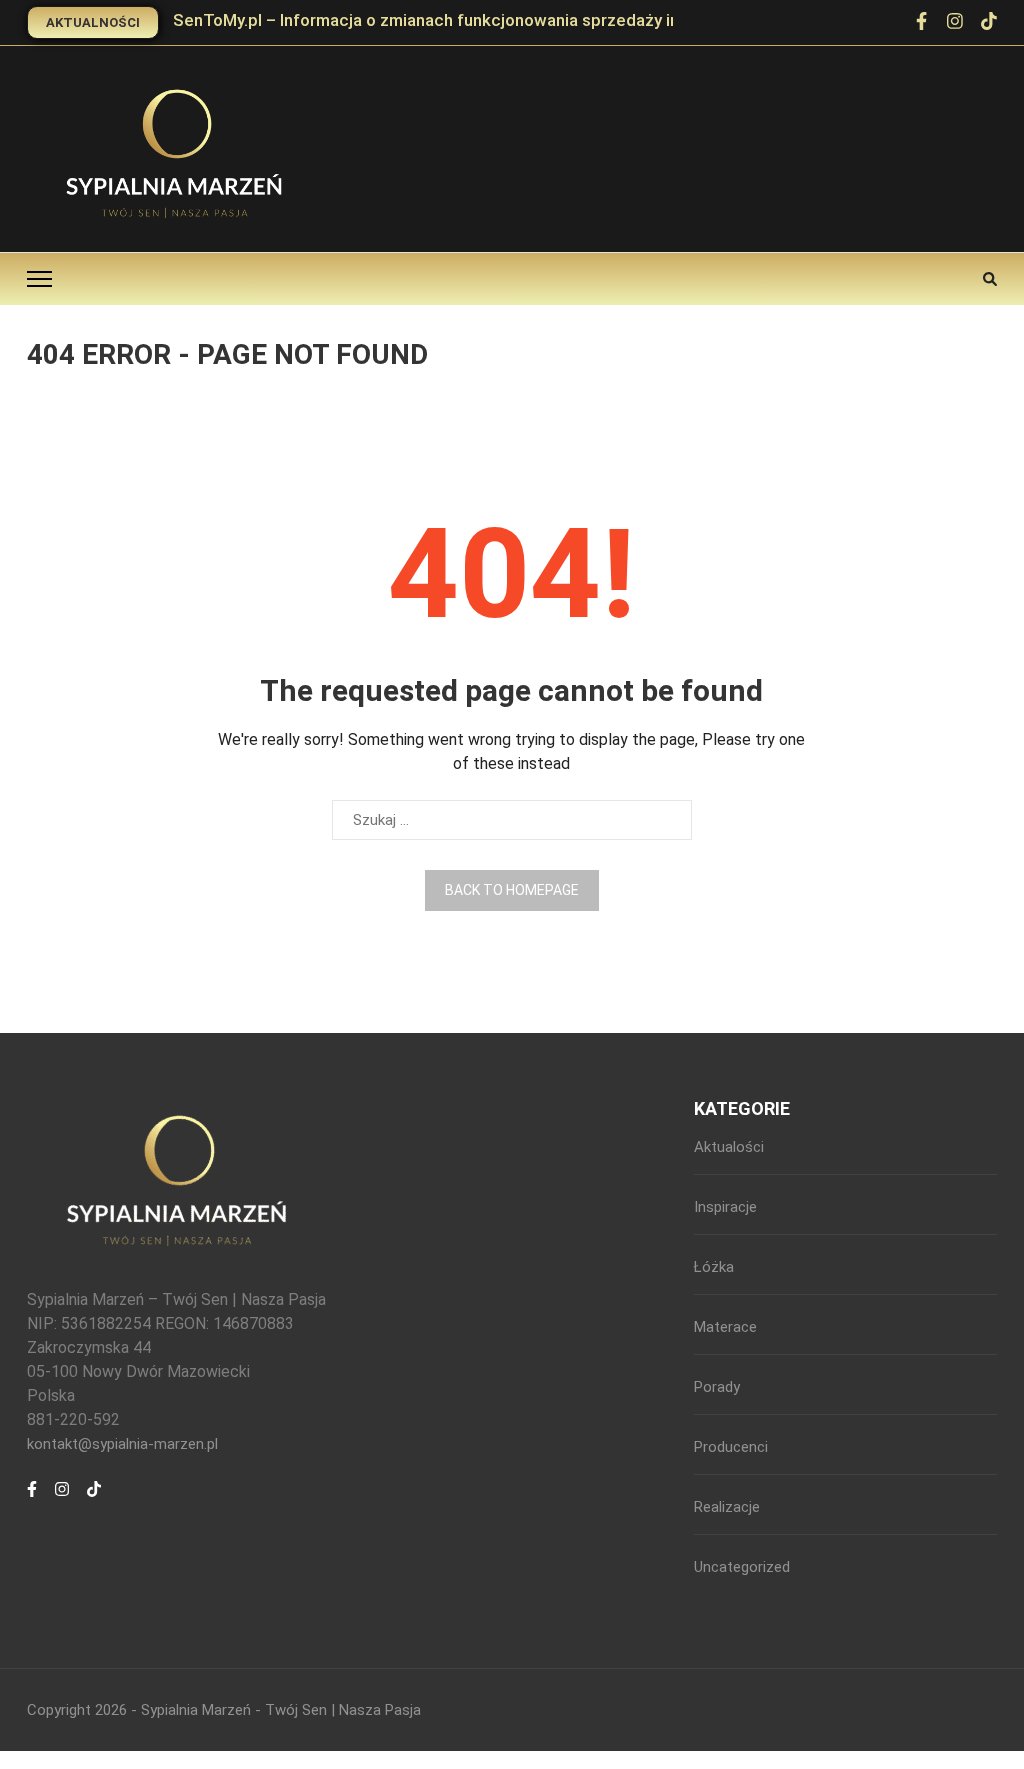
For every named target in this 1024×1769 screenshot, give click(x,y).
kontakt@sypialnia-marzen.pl (122, 1444)
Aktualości (729, 1147)
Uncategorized (742, 1567)
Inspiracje (725, 1207)
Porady (717, 1387)
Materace (725, 1327)
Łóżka (714, 1267)
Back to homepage (512, 890)
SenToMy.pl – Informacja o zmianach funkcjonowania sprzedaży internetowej (469, 20)
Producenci (731, 1447)
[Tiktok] (94, 1499)
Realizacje (727, 1507)
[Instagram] (62, 1499)
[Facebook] (32, 1499)
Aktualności (93, 22)
